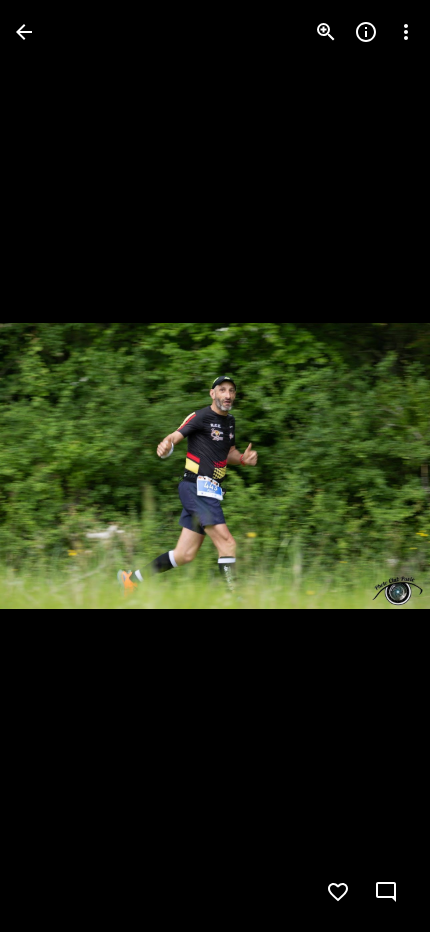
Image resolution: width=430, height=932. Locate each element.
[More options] (406, 32)
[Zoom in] (326, 32)
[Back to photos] (24, 32)
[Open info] (366, 32)
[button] (56, 466)
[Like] (338, 892)
